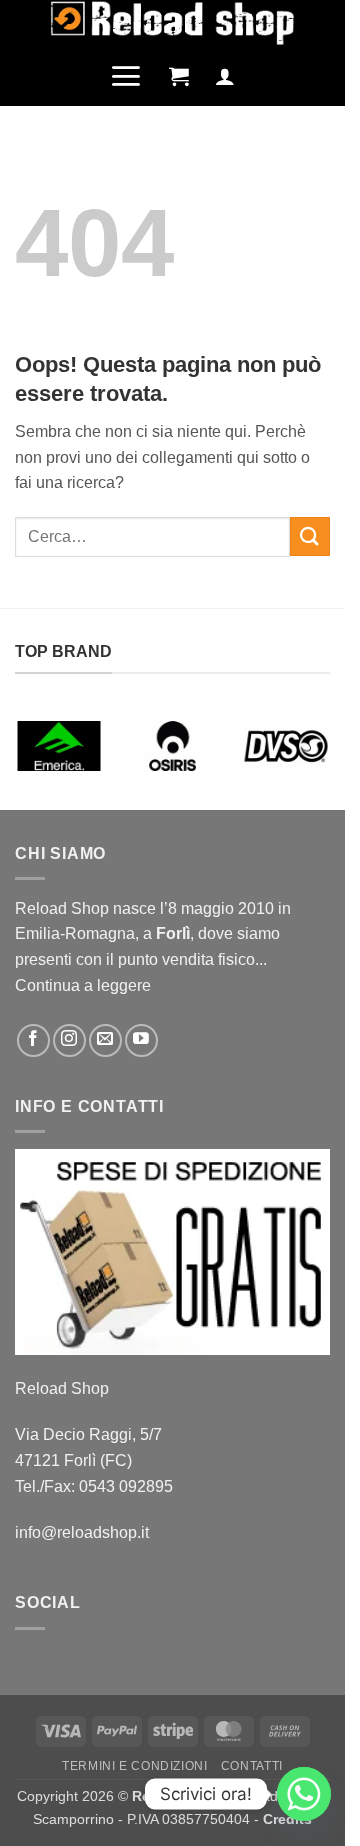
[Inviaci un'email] (105, 1040)
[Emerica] (59, 746)
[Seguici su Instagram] (69, 1040)
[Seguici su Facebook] (33, 1040)
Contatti (252, 1766)
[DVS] (285, 746)
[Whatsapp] (304, 1794)
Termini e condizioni (134, 1766)
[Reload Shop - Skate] (172, 23)
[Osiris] (172, 746)
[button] (125, 76)
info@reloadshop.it (82, 1532)
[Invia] (310, 536)
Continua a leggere (83, 985)
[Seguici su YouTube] (141, 1040)
